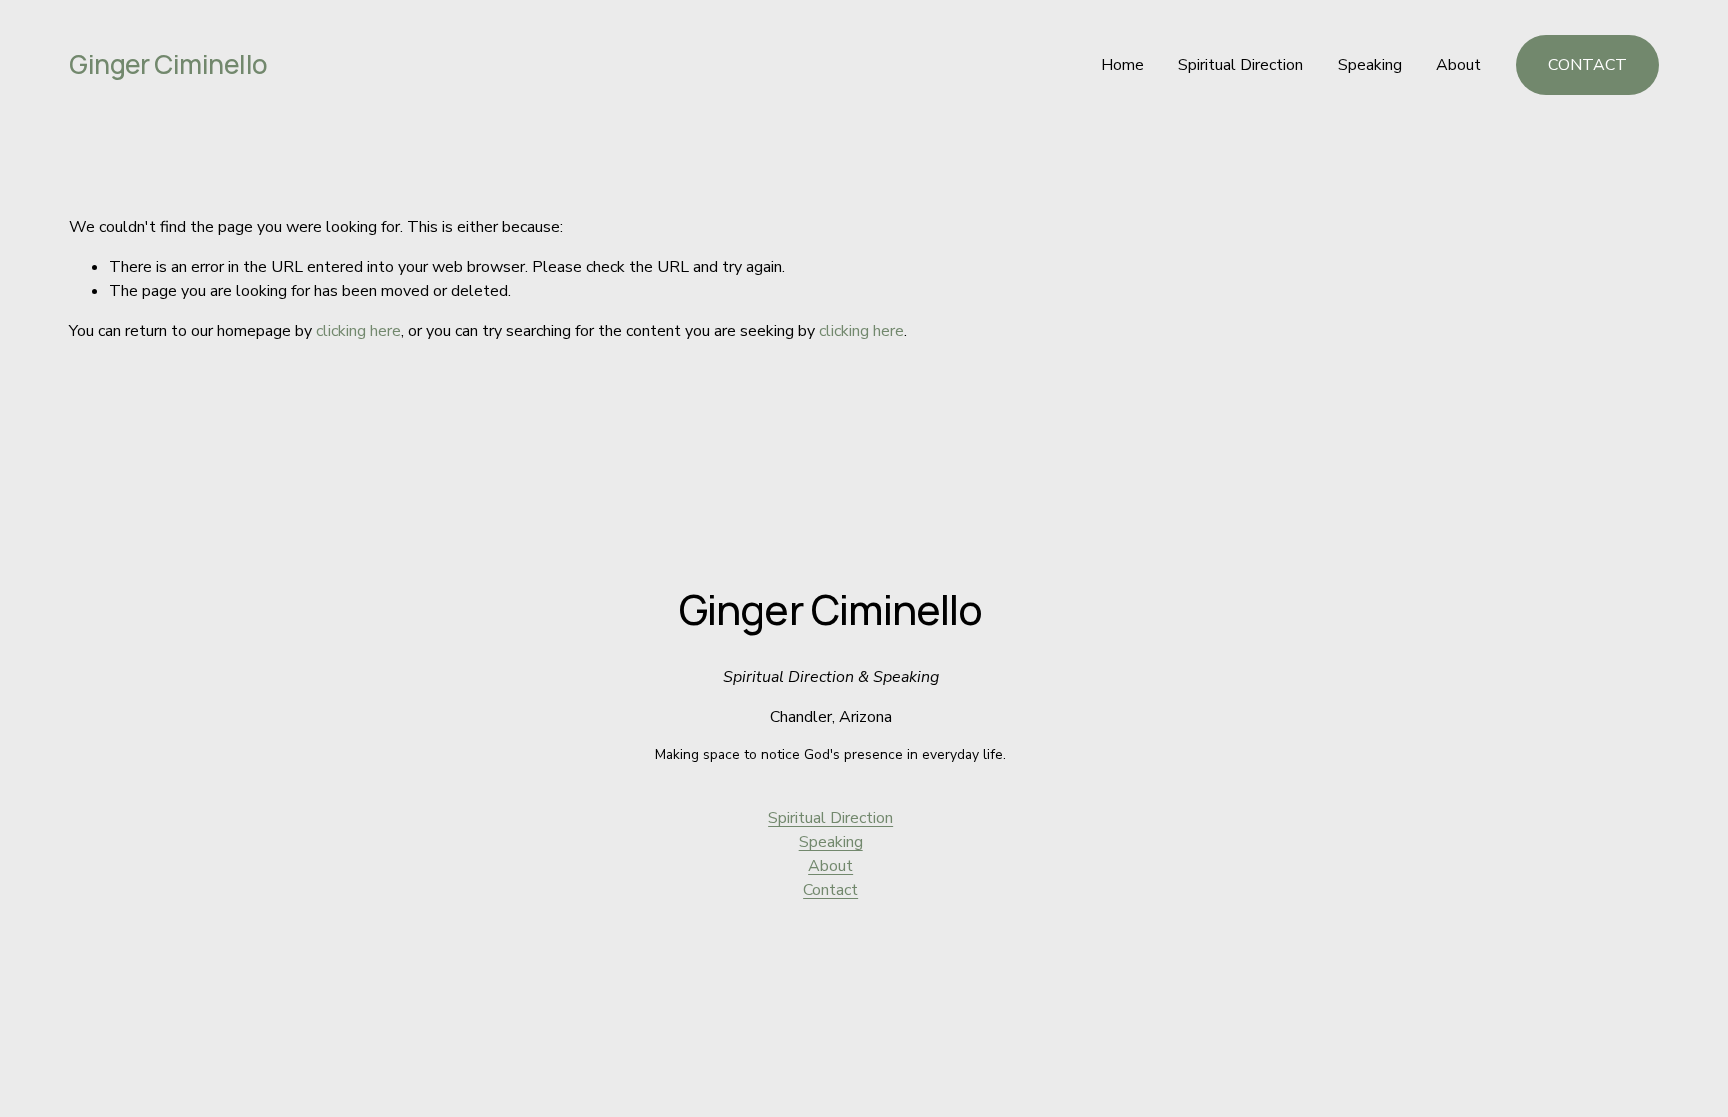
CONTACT (1587, 65)
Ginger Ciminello (168, 64)
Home (1122, 65)
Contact (830, 890)
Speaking (1370, 65)
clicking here (358, 331)
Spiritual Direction (1240, 65)
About (1458, 65)
